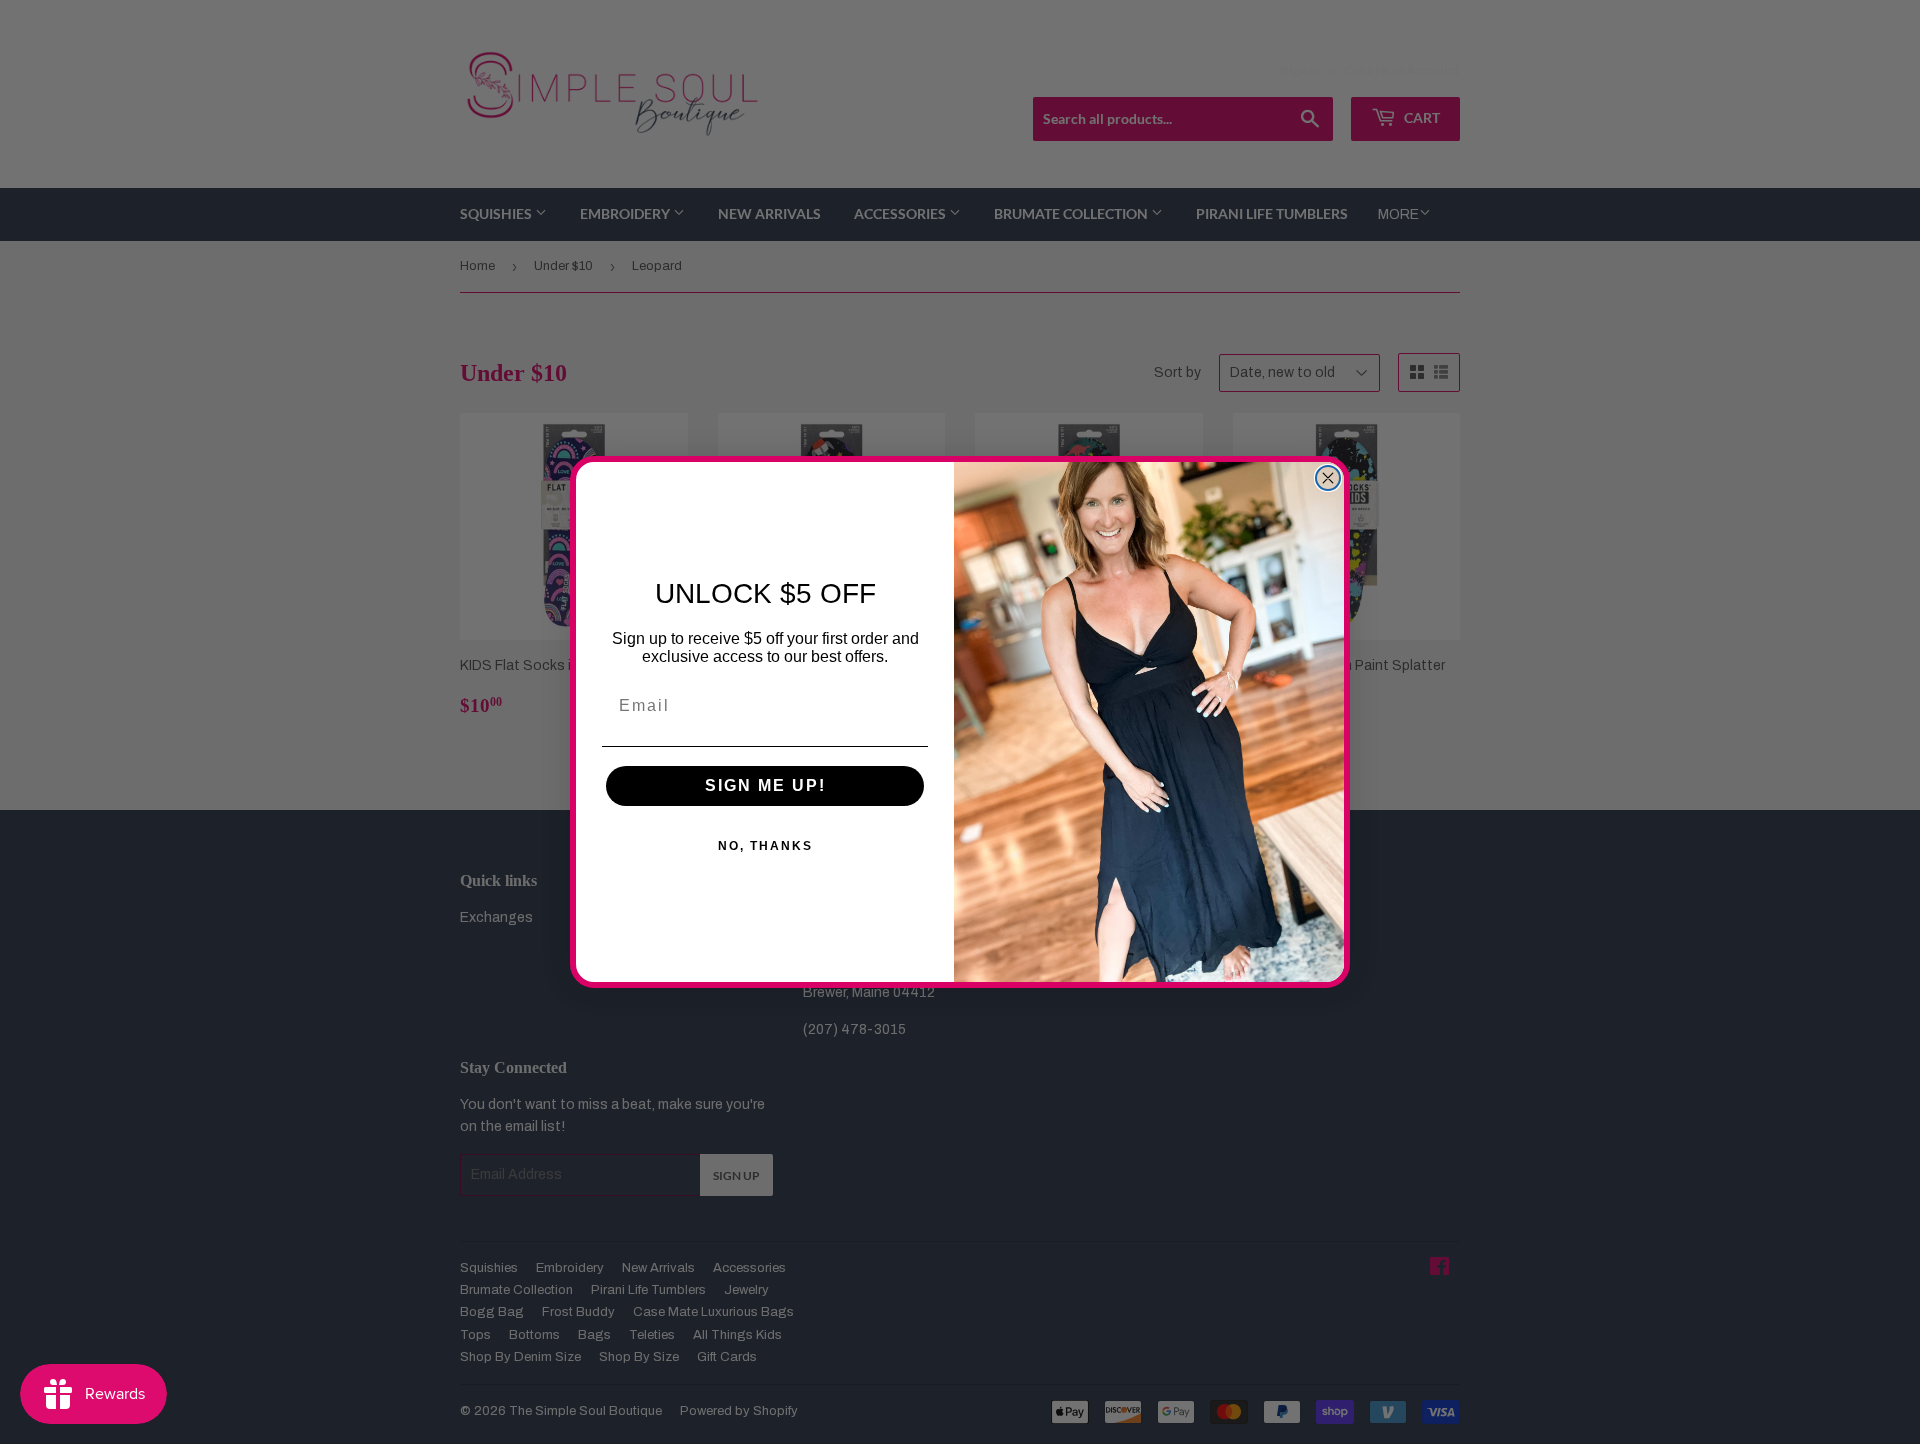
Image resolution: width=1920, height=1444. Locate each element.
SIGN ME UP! (765, 785)
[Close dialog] (1328, 478)
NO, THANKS (765, 846)
